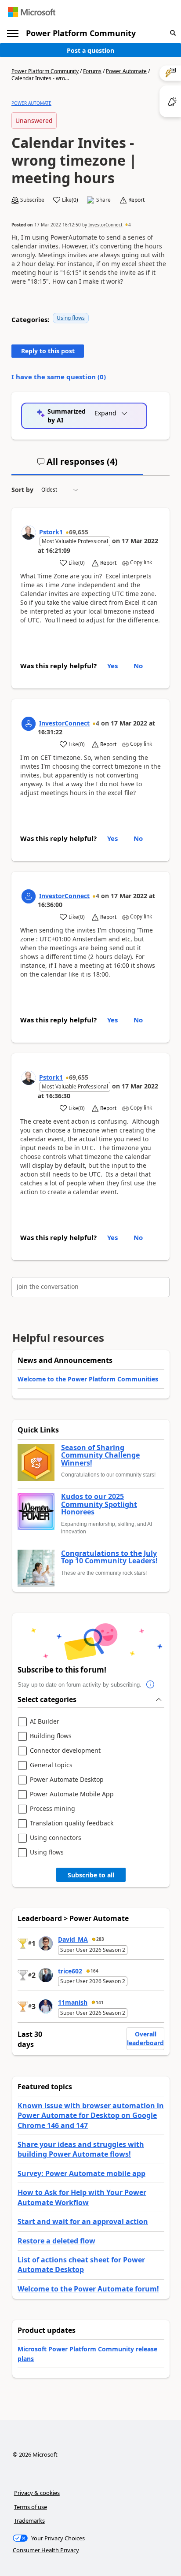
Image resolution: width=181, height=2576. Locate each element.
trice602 (70, 1971)
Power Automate (126, 71)
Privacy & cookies (37, 2493)
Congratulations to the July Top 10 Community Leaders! (109, 1557)
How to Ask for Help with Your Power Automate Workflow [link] (82, 2197)
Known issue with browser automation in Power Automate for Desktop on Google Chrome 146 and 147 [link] (91, 2115)
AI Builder (45, 1722)
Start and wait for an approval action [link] (83, 2221)
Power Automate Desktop (67, 1780)
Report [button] (136, 200)
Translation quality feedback (72, 1823)
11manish (73, 2002)
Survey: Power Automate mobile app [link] (81, 2173)
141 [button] (100, 2002)
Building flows (51, 1736)
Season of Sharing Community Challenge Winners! (100, 1456)
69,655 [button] (79, 532)
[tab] (77, 465)
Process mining (52, 1809)
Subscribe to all (91, 1875)
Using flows (71, 318)
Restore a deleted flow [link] (56, 2241)
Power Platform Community (81, 33)
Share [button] (103, 200)
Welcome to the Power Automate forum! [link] (88, 2289)
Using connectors (56, 1838)
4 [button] (130, 225)
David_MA (73, 1939)
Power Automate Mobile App (72, 1794)
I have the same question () (59, 377)
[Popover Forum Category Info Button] (150, 1685)
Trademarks (29, 2520)
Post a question (90, 50)
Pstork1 (51, 532)
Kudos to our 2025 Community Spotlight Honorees (99, 1505)
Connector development (65, 1751)
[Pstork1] (29, 533)
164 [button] (94, 1971)
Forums (92, 71)
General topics (51, 1765)
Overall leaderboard (145, 2038)
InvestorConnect (105, 225)
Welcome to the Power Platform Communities (88, 1379)
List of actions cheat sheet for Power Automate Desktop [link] (81, 2265)
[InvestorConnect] (29, 724)
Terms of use (31, 2507)
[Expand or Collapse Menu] (13, 33)
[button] (173, 33)
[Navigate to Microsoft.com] (32, 12)
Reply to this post (48, 351)
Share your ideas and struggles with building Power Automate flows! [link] (81, 2149)
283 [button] (100, 1939)
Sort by (22, 490)
